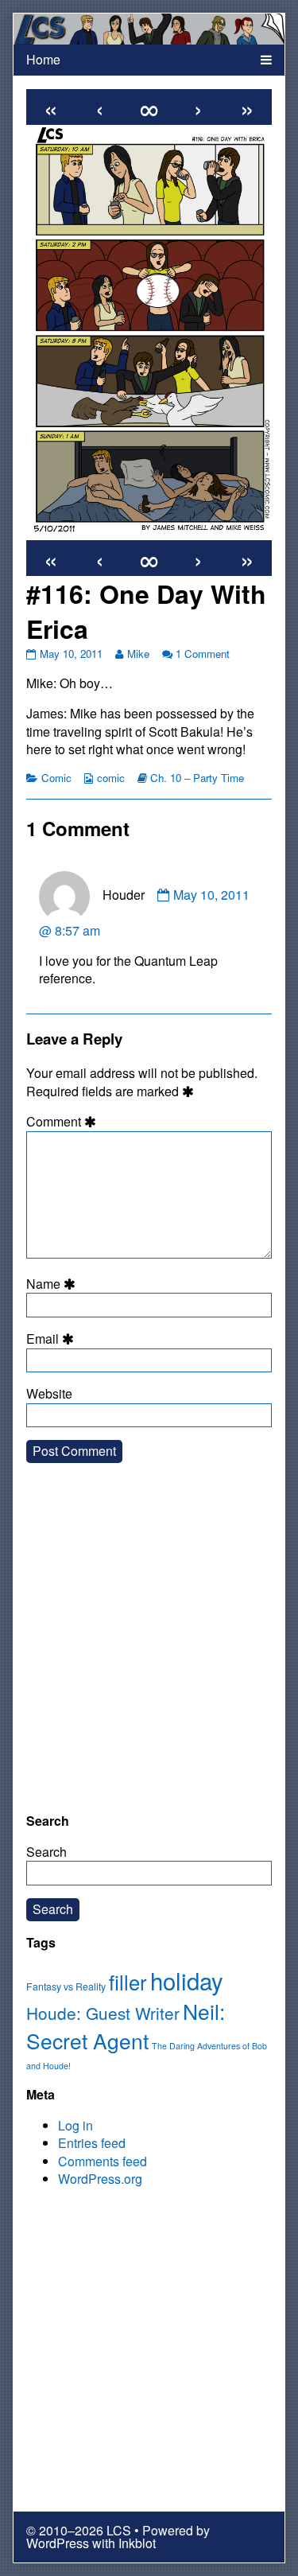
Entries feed (92, 2143)
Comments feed (103, 2161)
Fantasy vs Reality (66, 1986)
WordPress (58, 2543)
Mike (138, 654)
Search (46, 1852)
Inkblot (137, 2543)
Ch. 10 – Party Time (197, 778)
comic (111, 778)
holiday (187, 1980)
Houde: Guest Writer (103, 2013)
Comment (64, 1122)
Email (52, 1339)
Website (49, 1394)
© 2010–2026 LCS (79, 2530)
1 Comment (203, 654)
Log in (75, 2125)
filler (128, 1982)
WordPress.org (100, 2179)
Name (53, 1284)
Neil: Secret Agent (126, 2026)
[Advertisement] (149, 1650)
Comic (56, 778)
